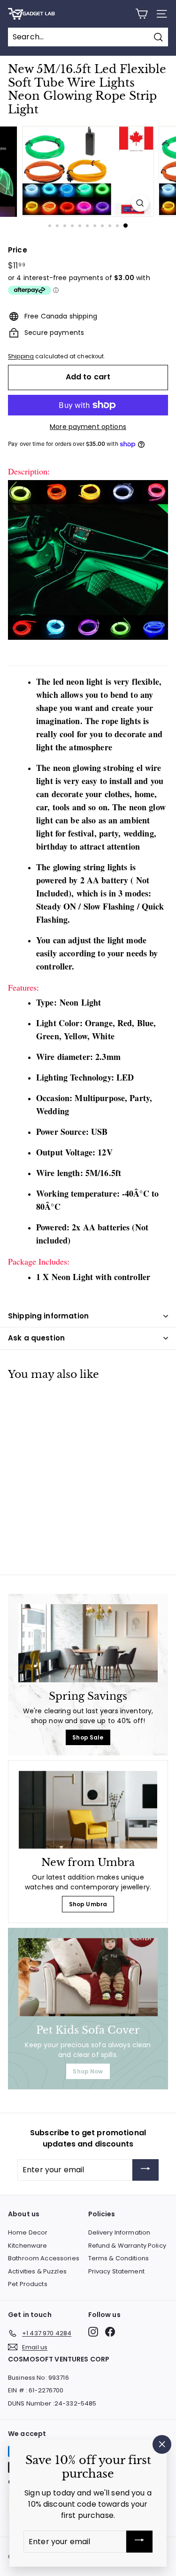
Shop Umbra (88, 1904)
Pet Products (28, 2284)
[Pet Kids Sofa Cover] (88, 1977)
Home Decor (28, 2232)
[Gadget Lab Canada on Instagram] (93, 2332)
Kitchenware (28, 2246)
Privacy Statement (116, 2271)
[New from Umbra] (88, 1810)
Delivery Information (119, 2232)
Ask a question (36, 1338)
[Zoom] (140, 203)
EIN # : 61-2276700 (36, 2390)
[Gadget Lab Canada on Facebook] (110, 2332)
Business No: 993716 (38, 2378)
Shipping (21, 356)
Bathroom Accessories (44, 2258)
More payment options (88, 427)
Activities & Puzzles (37, 2271)
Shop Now (88, 2071)
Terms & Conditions (119, 2258)
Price (18, 250)
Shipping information (48, 1316)
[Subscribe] (145, 2170)
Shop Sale (88, 1737)
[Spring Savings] (88, 1643)
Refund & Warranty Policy (127, 2246)
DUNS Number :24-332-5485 (52, 2403)
